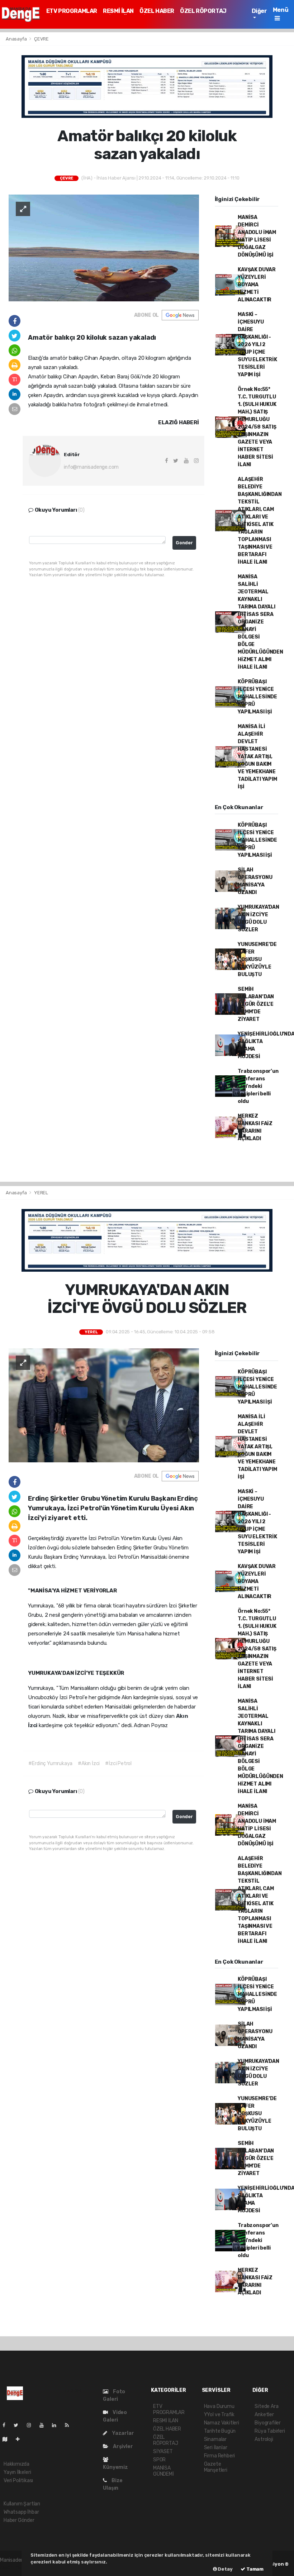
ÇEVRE (41, 39)
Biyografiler (268, 2423)
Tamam (254, 2569)
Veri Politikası (18, 2481)
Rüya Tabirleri (270, 2431)
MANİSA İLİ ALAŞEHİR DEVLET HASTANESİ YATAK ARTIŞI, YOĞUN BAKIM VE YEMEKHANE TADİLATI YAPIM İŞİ (257, 757)
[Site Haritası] (8, 2439)
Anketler (264, 2415)
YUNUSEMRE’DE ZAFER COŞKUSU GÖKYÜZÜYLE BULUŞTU (257, 959)
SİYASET (163, 2451)
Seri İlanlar (216, 2448)
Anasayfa (17, 39)
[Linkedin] (57, 2425)
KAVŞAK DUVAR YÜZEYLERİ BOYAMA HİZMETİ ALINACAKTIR (257, 285)
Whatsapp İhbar (21, 2512)
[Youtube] (44, 2425)
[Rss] (70, 2425)
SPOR (159, 2460)
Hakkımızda (16, 2464)
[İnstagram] (32, 2425)
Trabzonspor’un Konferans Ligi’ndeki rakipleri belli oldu (258, 1086)
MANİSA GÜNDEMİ (163, 2471)
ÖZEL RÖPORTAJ (203, 11)
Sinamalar (215, 2439)
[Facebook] (7, 2425)
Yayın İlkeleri (17, 2472)
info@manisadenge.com (91, 467)
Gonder (184, 543)
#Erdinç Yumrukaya (50, 1763)
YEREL (41, 1193)
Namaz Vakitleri (222, 2423)
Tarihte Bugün (220, 2431)
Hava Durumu (219, 2406)
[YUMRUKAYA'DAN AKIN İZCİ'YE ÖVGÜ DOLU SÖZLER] (104, 1405)
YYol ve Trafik (219, 2415)
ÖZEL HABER (157, 11)
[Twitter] (19, 2425)
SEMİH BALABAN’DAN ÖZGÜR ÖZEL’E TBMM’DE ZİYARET (256, 1004)
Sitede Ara (266, 2406)
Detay (225, 2569)
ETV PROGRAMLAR (72, 11)
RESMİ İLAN (118, 11)
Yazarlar (122, 2433)
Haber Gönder (19, 2520)
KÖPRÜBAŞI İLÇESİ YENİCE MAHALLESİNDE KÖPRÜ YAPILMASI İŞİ (257, 697)
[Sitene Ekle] (21, 2439)
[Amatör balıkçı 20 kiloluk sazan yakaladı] (104, 248)
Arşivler (122, 2446)
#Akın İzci (89, 1763)
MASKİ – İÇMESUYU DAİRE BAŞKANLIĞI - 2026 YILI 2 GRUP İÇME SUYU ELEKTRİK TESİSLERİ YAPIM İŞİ (257, 345)
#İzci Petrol (118, 1763)
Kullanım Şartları (22, 2504)
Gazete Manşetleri (216, 2467)
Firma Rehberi (220, 2456)
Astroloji (264, 2439)
